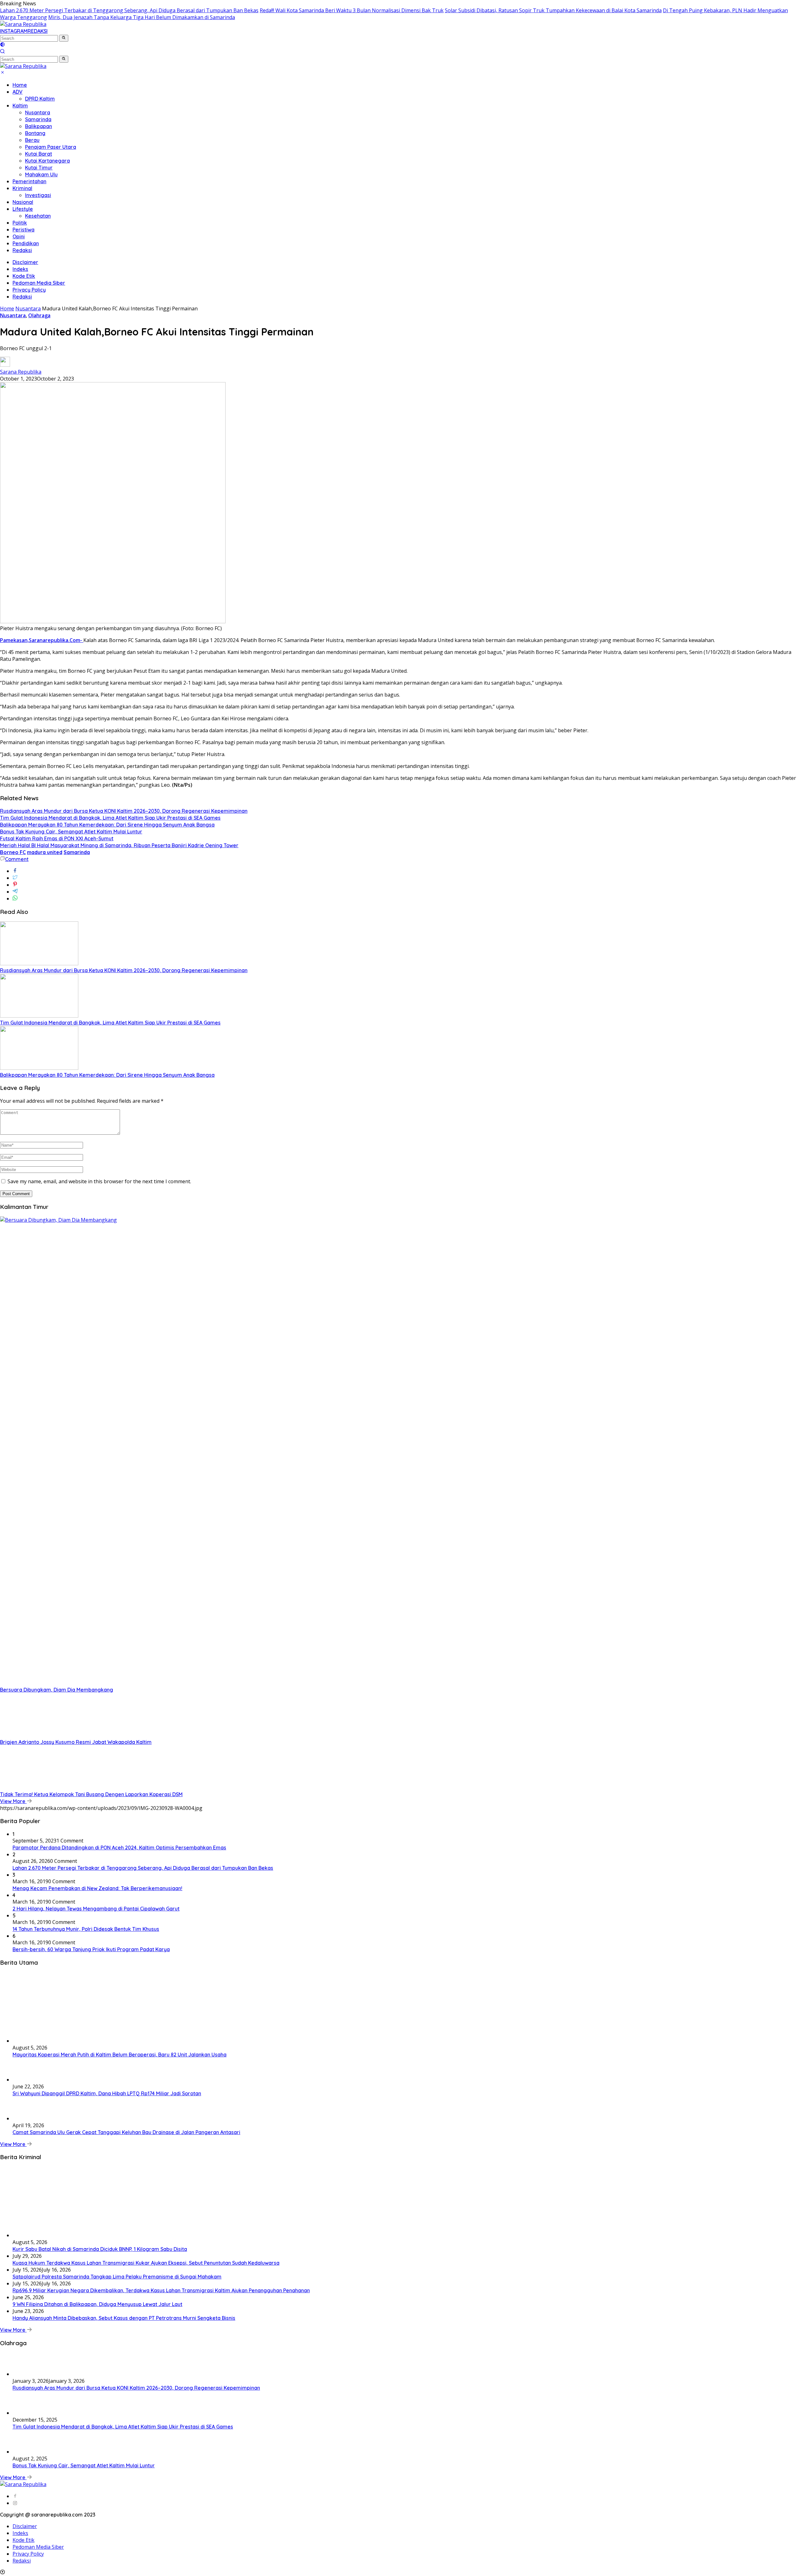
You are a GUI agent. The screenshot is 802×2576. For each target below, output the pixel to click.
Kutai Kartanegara (47, 161)
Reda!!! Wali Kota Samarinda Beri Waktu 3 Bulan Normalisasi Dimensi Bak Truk (352, 10)
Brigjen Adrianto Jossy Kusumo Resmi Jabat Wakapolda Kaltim (76, 1742)
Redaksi (22, 250)
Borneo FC (13, 852)
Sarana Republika (21, 372)
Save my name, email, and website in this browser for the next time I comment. (99, 1181)
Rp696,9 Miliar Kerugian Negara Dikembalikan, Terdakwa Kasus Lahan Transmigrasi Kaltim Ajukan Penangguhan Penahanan (161, 2290)
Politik (20, 223)
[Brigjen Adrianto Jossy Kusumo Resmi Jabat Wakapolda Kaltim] (39, 1735)
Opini (19, 236)
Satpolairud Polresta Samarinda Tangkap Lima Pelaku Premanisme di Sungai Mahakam (117, 2277)
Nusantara (38, 112)
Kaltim (20, 106)
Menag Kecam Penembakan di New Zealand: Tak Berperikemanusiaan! (97, 1888)
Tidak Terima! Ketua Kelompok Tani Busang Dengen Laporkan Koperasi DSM (91, 1794)
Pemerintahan (29, 181)
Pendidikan (26, 243)
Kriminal (22, 188)
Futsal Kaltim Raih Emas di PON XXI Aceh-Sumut (57, 838)
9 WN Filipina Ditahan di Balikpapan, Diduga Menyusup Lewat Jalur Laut (97, 2304)
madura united (45, 852)
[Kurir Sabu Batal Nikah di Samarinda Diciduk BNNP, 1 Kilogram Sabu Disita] (75, 2235)
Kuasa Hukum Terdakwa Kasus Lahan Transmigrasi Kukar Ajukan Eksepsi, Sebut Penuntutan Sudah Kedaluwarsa (146, 2263)
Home (20, 85)
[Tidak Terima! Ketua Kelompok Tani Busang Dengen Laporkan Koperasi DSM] (39, 1787)
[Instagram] (15, 2503)
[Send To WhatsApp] (15, 899)
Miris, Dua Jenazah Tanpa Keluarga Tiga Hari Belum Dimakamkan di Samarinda (142, 17)
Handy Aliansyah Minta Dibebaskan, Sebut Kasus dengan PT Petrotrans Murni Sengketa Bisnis (124, 2318)
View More (13, 1801)
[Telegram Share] (15, 892)
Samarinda (38, 119)
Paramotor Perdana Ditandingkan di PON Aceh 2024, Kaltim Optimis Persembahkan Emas (119, 1848)
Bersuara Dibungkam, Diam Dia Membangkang (57, 1690)
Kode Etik (24, 276)
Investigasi (38, 195)
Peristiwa (23, 230)
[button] (64, 38)
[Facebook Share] (15, 871)
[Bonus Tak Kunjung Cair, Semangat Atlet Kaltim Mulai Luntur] (28, 2452)
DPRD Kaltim (40, 99)
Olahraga (39, 315)
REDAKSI (38, 31)
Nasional (23, 202)
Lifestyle (23, 209)
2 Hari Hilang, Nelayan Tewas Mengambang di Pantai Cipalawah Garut (96, 1909)
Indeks (20, 269)
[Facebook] (15, 2496)
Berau (32, 140)
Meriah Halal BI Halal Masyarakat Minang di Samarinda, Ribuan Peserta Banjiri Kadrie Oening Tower (119, 845)
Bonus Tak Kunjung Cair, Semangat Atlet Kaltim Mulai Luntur (71, 832)
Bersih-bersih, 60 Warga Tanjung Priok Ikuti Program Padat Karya (91, 1949)
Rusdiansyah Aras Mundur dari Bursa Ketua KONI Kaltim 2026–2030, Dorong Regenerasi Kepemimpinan (124, 811)
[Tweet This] (15, 878)
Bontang (35, 133)
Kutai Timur (39, 168)
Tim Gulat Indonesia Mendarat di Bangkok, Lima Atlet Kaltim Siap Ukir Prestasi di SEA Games (110, 818)
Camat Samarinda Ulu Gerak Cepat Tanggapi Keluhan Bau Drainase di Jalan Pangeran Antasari (126, 2132)
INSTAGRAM (14, 31)
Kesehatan (38, 216)
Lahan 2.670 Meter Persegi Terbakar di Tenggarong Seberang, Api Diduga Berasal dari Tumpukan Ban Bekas (129, 10)
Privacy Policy (29, 290)
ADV (18, 92)
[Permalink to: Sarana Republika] (5, 365)
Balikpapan (39, 126)
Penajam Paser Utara (51, 147)
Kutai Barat (39, 154)
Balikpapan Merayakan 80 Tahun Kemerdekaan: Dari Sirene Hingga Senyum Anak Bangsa (107, 825)
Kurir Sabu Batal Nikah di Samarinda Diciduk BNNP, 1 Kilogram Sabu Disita (100, 2249)
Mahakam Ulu (41, 174)
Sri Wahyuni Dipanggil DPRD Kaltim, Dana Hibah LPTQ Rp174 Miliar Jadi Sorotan (107, 2093)
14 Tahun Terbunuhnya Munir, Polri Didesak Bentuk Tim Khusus (86, 1929)
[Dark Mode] (3, 45)
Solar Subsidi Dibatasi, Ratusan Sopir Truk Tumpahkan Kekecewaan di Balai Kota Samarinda (553, 10)
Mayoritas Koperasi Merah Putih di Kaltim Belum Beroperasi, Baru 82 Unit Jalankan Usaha (120, 2055)
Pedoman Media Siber (39, 283)
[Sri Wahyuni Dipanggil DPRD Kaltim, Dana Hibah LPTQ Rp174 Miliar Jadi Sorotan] (28, 2080)
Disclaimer (25, 262)
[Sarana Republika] (23, 24)
